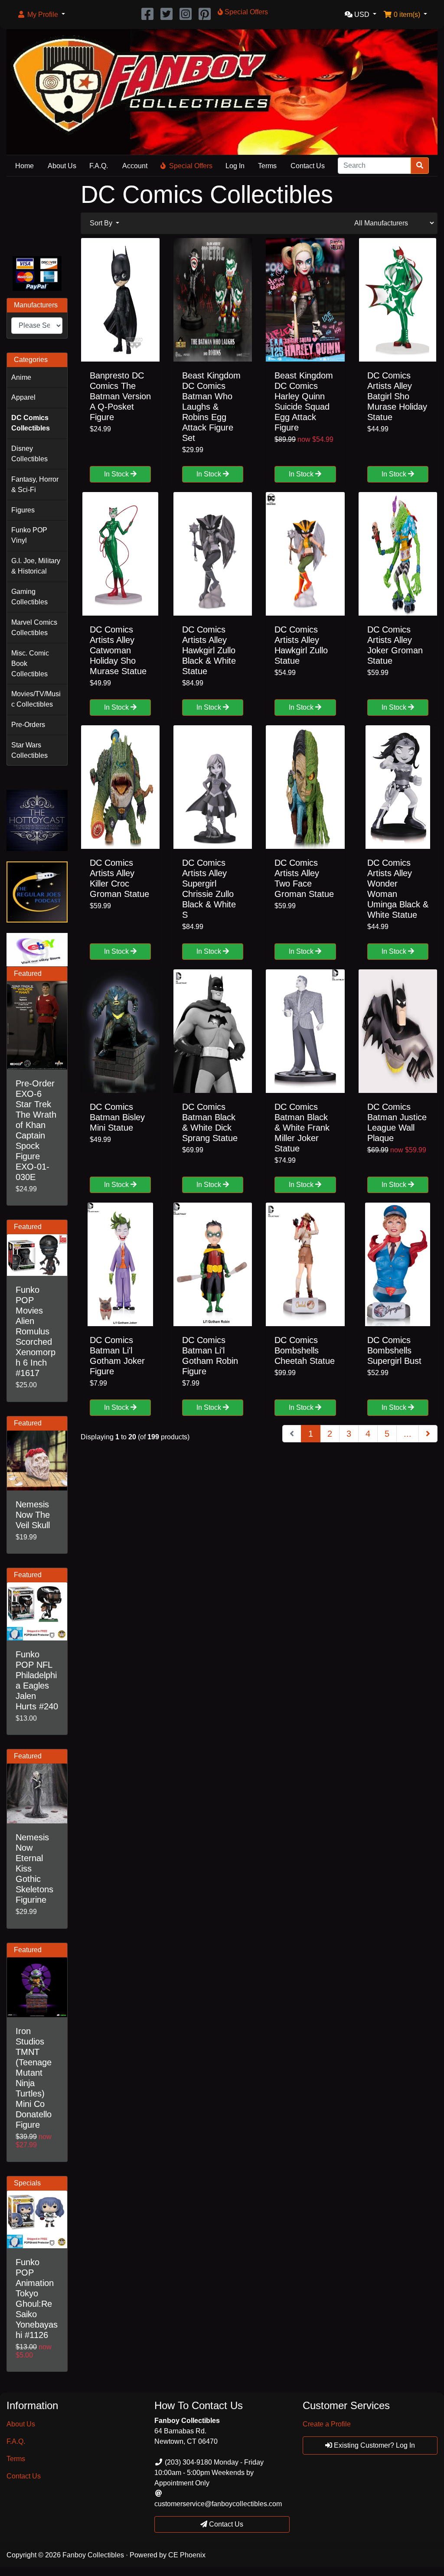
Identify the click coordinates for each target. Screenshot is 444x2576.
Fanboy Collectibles (93, 2555)
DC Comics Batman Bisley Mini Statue (117, 1117)
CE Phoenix (187, 2555)
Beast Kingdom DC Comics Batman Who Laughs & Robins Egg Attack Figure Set (211, 407)
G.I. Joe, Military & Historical (36, 566)
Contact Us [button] (225, 2524)
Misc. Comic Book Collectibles (30, 664)
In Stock (117, 474)
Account (135, 166)
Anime (21, 377)
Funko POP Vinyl (29, 535)
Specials (27, 2183)
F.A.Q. (99, 166)
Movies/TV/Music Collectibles (36, 699)
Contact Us (308, 166)
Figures (23, 510)
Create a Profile (327, 2424)
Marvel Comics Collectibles (34, 628)
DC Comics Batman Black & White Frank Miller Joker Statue (302, 1128)
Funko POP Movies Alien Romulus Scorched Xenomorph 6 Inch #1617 (36, 1331)
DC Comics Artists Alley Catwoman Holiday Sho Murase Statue (118, 650)
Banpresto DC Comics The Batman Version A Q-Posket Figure (120, 396)
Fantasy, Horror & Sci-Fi (35, 484)
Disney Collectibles (29, 454)
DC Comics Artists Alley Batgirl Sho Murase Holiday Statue (397, 396)
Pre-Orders (28, 725)
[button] (41, 15)
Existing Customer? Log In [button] (374, 2445)
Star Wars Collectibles (29, 750)
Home (24, 166)
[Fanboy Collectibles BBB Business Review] (37, 215)
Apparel (23, 397)
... (408, 1434)
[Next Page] (428, 1434)
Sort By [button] (102, 223)
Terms (267, 166)
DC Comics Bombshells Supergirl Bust (394, 1350)
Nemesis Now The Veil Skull (33, 1515)
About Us (62, 166)
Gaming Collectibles (29, 597)
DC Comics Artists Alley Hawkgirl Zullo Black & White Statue (209, 650)
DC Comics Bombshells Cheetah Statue (305, 1350)
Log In (235, 166)
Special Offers (191, 166)
